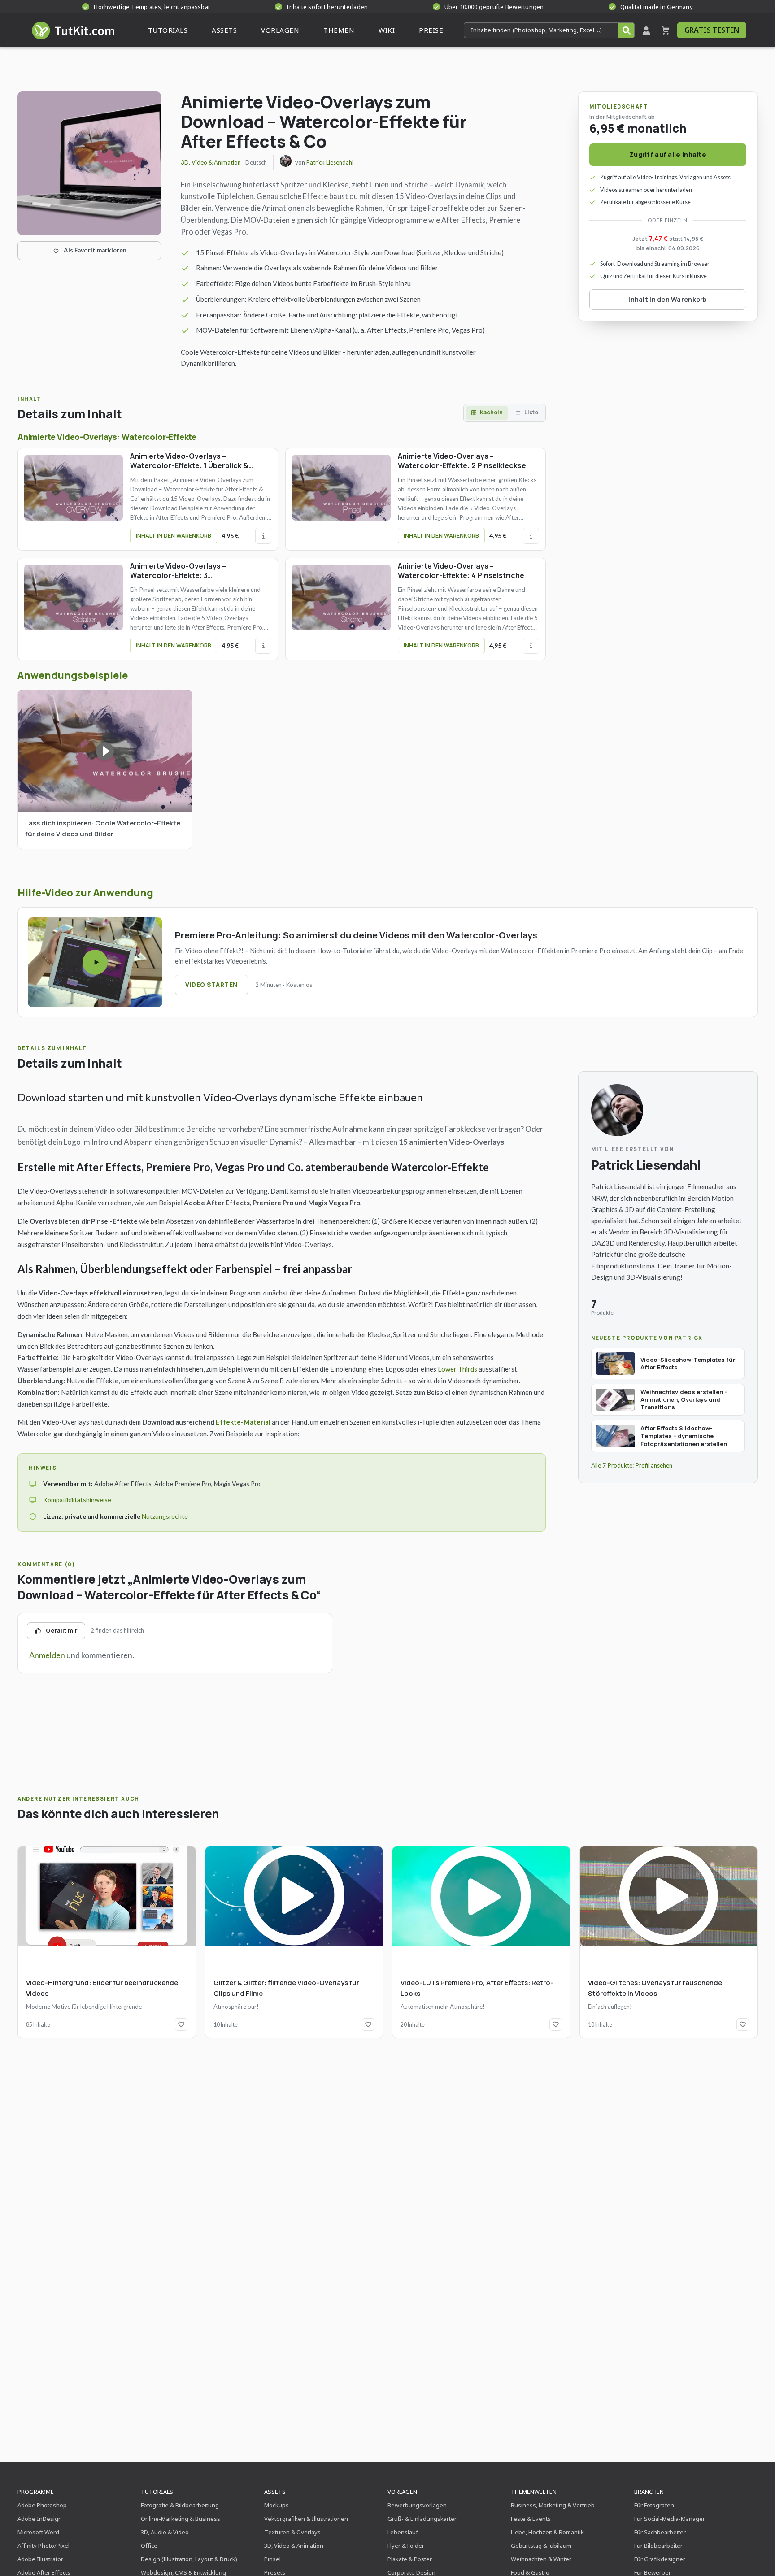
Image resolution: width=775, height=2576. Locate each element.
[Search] (626, 30)
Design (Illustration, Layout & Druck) (189, 2559)
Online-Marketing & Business (181, 2519)
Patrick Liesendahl (330, 162)
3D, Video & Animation (211, 162)
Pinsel (272, 2559)
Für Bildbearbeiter (658, 2546)
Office (149, 2546)
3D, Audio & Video (165, 2532)
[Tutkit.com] (72, 30)
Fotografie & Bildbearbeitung (180, 2505)
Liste (531, 412)
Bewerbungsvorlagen (417, 2505)
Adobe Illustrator (40, 2559)
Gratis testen (712, 30)
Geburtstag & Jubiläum (541, 2546)
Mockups (276, 2505)
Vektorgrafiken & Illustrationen (306, 2519)
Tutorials (157, 2492)
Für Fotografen (654, 2505)
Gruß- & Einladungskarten (423, 2519)
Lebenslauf (403, 2532)
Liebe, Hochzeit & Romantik (547, 2532)
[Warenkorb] (666, 30)
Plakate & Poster (410, 2559)
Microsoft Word (38, 2532)
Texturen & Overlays (292, 2532)
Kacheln (491, 412)
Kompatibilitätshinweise (77, 1500)
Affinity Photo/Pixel (44, 2546)
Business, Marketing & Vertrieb (553, 2505)
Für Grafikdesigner (660, 2559)
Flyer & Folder (406, 2546)
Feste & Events (531, 2519)
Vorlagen (402, 2492)
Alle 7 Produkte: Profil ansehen (632, 1465)
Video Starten (211, 985)
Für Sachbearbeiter (660, 2532)
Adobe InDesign (40, 2519)
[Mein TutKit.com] (646, 30)
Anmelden (47, 1655)
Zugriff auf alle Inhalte (668, 154)
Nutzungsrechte (165, 1516)
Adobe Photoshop (42, 2505)
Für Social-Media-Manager (670, 2519)
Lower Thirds (457, 1369)
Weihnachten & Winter (541, 2559)
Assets (275, 2492)
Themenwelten (534, 2492)
